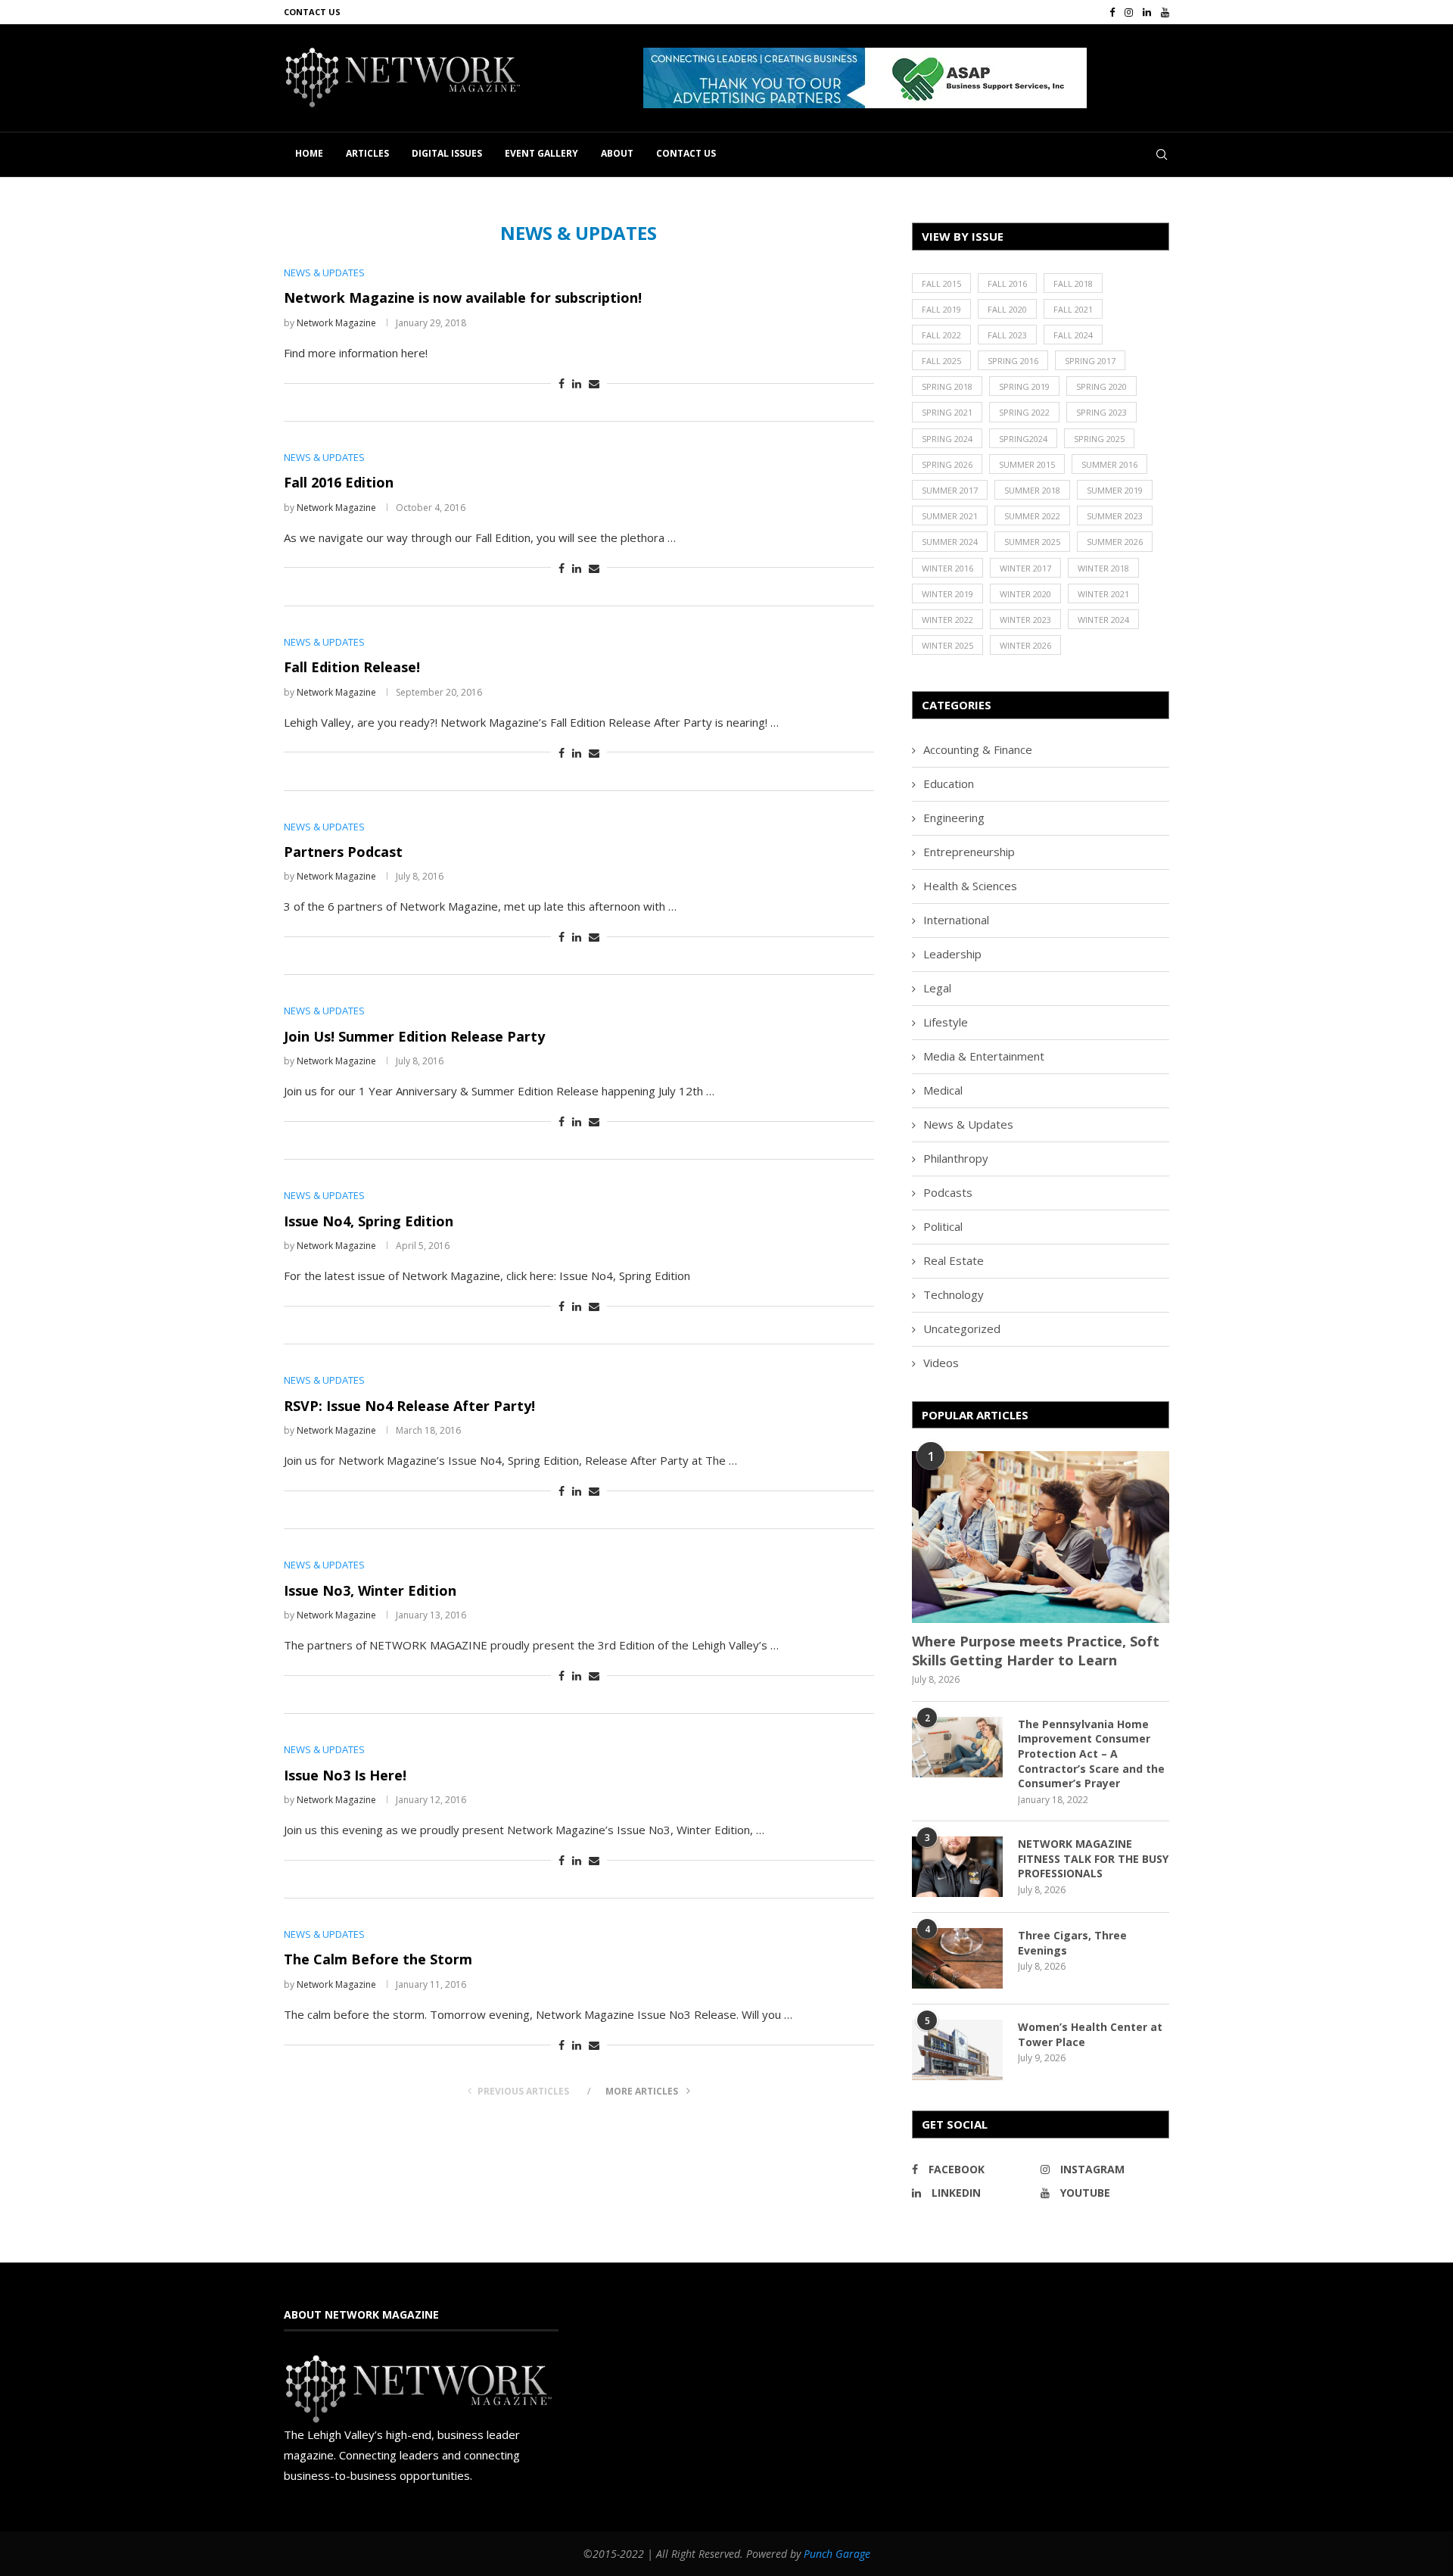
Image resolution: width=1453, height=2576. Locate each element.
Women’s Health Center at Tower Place (1090, 2034)
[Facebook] (1112, 12)
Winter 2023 (1025, 620)
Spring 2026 (947, 464)
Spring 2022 (1024, 412)
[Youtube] (1165, 12)
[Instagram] (1129, 12)
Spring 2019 (1024, 386)
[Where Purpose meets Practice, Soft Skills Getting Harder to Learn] (1041, 1537)
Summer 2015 (1027, 464)
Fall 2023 (1007, 335)
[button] (865, 78)
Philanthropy (956, 1158)
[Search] (1162, 154)
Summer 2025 (1032, 542)
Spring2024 (1023, 439)
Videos (941, 1363)
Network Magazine (336, 323)
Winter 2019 (947, 594)
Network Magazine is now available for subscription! (463, 297)
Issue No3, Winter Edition (370, 1590)
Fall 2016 (1007, 283)
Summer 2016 (1109, 464)
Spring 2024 (947, 439)
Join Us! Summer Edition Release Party (414, 1036)
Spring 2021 (947, 412)
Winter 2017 (1025, 568)
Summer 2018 (1032, 490)
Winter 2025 (947, 645)
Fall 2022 (941, 335)
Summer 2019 (1115, 490)
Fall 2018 (1073, 283)
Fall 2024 (1073, 335)
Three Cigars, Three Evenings (1072, 1943)
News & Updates (968, 1124)
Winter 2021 (1103, 594)
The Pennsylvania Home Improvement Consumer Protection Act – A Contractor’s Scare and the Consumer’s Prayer (1091, 1754)
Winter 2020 (1025, 594)
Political (943, 1226)
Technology (954, 1294)
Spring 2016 (1013, 361)
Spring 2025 (1099, 439)
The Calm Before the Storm (378, 1959)
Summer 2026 (1115, 542)
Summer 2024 (950, 542)
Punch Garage (837, 2554)
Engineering (954, 818)
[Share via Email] (594, 383)
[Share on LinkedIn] (577, 383)
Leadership (952, 954)
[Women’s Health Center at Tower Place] (957, 2050)
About (617, 153)
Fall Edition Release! (352, 667)
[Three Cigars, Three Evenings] (957, 1958)
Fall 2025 (941, 361)
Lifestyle (946, 1022)
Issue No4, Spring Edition (369, 1221)
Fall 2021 (1073, 309)
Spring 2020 (1101, 386)
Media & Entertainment (984, 1056)
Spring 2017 (1090, 361)
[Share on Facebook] (562, 383)
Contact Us (312, 12)
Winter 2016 (947, 568)
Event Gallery (541, 153)
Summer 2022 (1032, 516)
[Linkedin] (1147, 12)
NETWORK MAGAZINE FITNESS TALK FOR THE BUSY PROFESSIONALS (1093, 1858)
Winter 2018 (1103, 568)
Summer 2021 (950, 516)
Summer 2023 (1115, 516)
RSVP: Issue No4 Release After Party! (409, 1406)
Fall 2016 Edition (339, 482)
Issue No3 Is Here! (345, 1775)
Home (309, 153)
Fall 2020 (1007, 309)
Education (949, 783)
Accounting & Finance (978, 749)
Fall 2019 (941, 309)
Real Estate (954, 1260)
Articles (367, 153)
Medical (943, 1090)
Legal (937, 988)
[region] (906, 78)
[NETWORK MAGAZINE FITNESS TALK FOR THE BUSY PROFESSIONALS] (957, 1867)
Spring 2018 (947, 386)
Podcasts (948, 1192)
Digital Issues (447, 153)
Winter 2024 (1103, 620)
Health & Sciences (970, 886)
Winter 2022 (947, 620)
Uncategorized (962, 1328)
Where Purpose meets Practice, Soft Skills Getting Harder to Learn (1036, 1651)
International (956, 920)
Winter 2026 (1025, 645)
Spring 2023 (1101, 412)
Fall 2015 (941, 283)
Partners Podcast (343, 852)
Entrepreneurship (969, 852)
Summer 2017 (950, 490)
